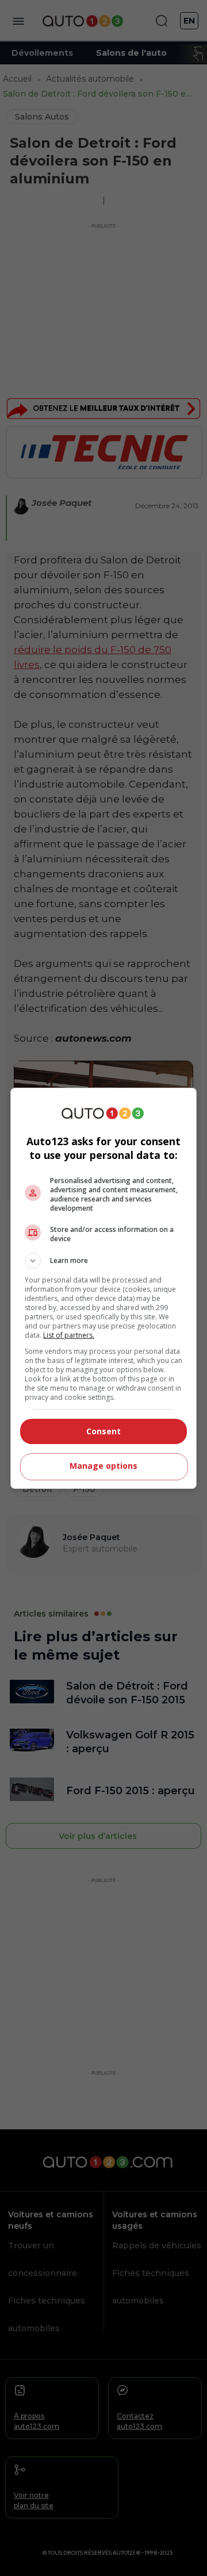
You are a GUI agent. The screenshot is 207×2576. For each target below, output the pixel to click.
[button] (103, 1261)
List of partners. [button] (69, 1335)
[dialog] (103, 1288)
